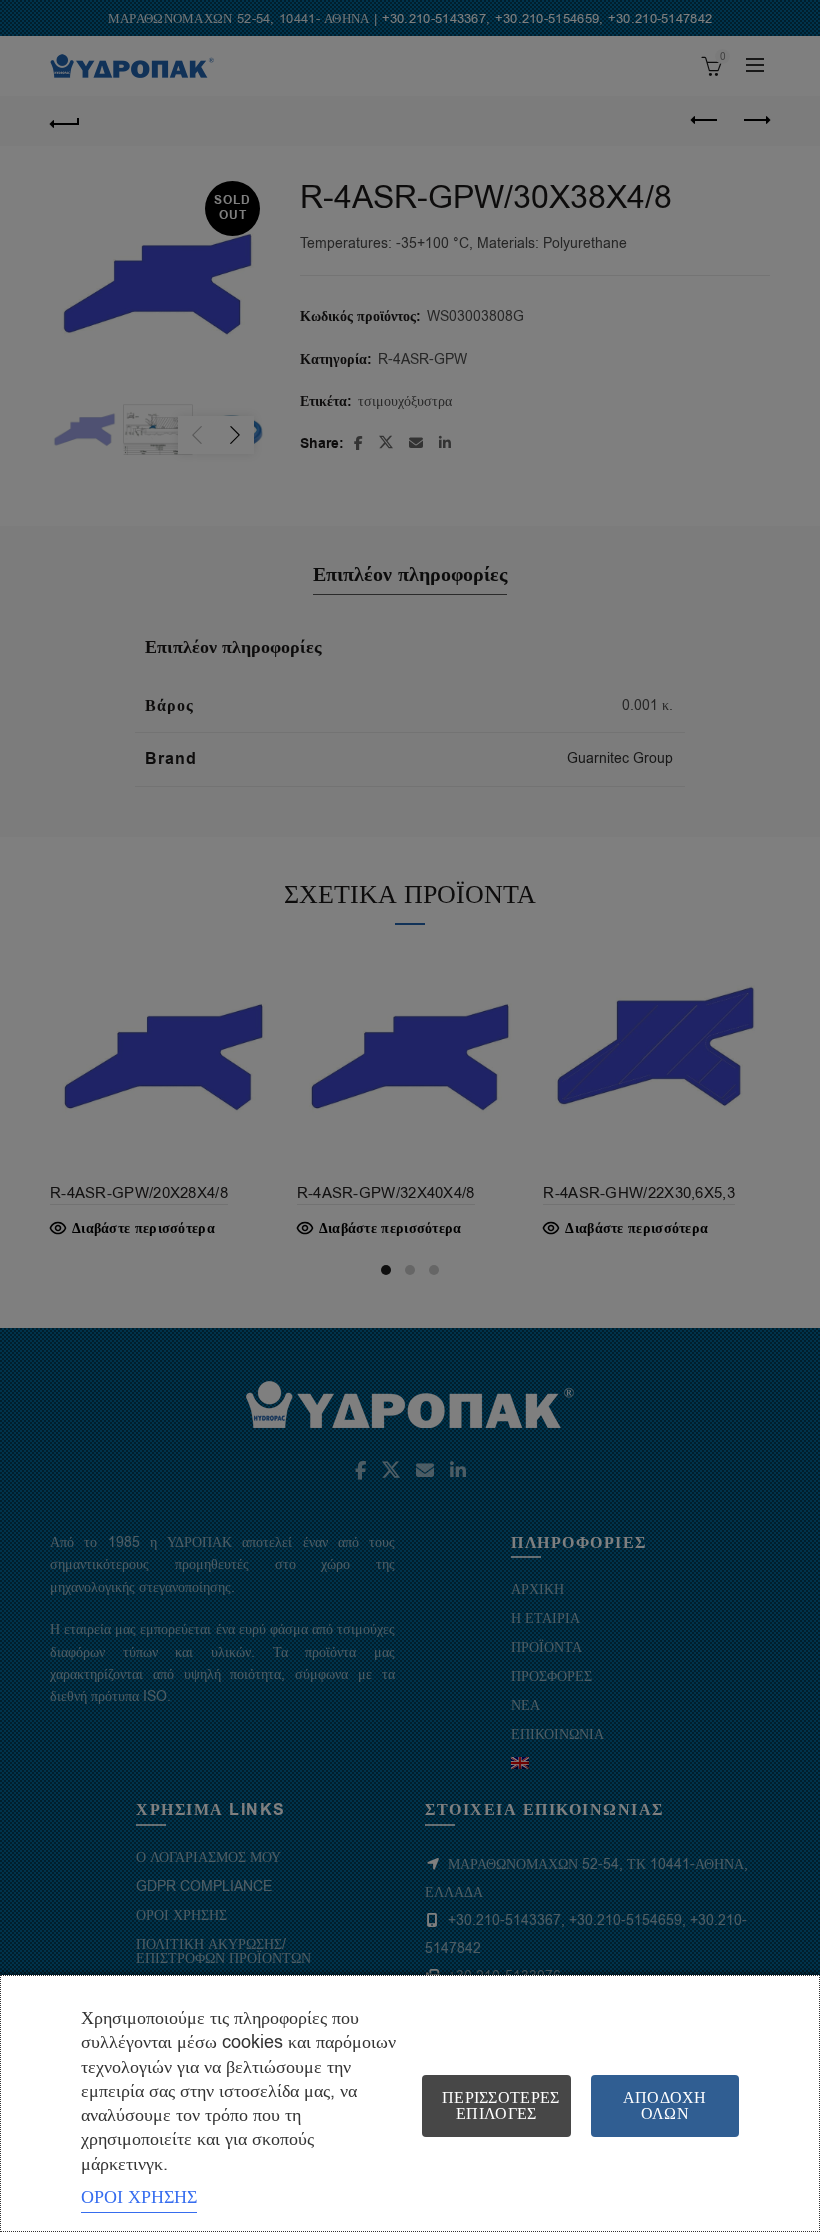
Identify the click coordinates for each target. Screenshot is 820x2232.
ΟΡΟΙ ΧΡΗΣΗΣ (139, 2197)
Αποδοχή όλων (665, 2106)
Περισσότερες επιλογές (501, 2106)
